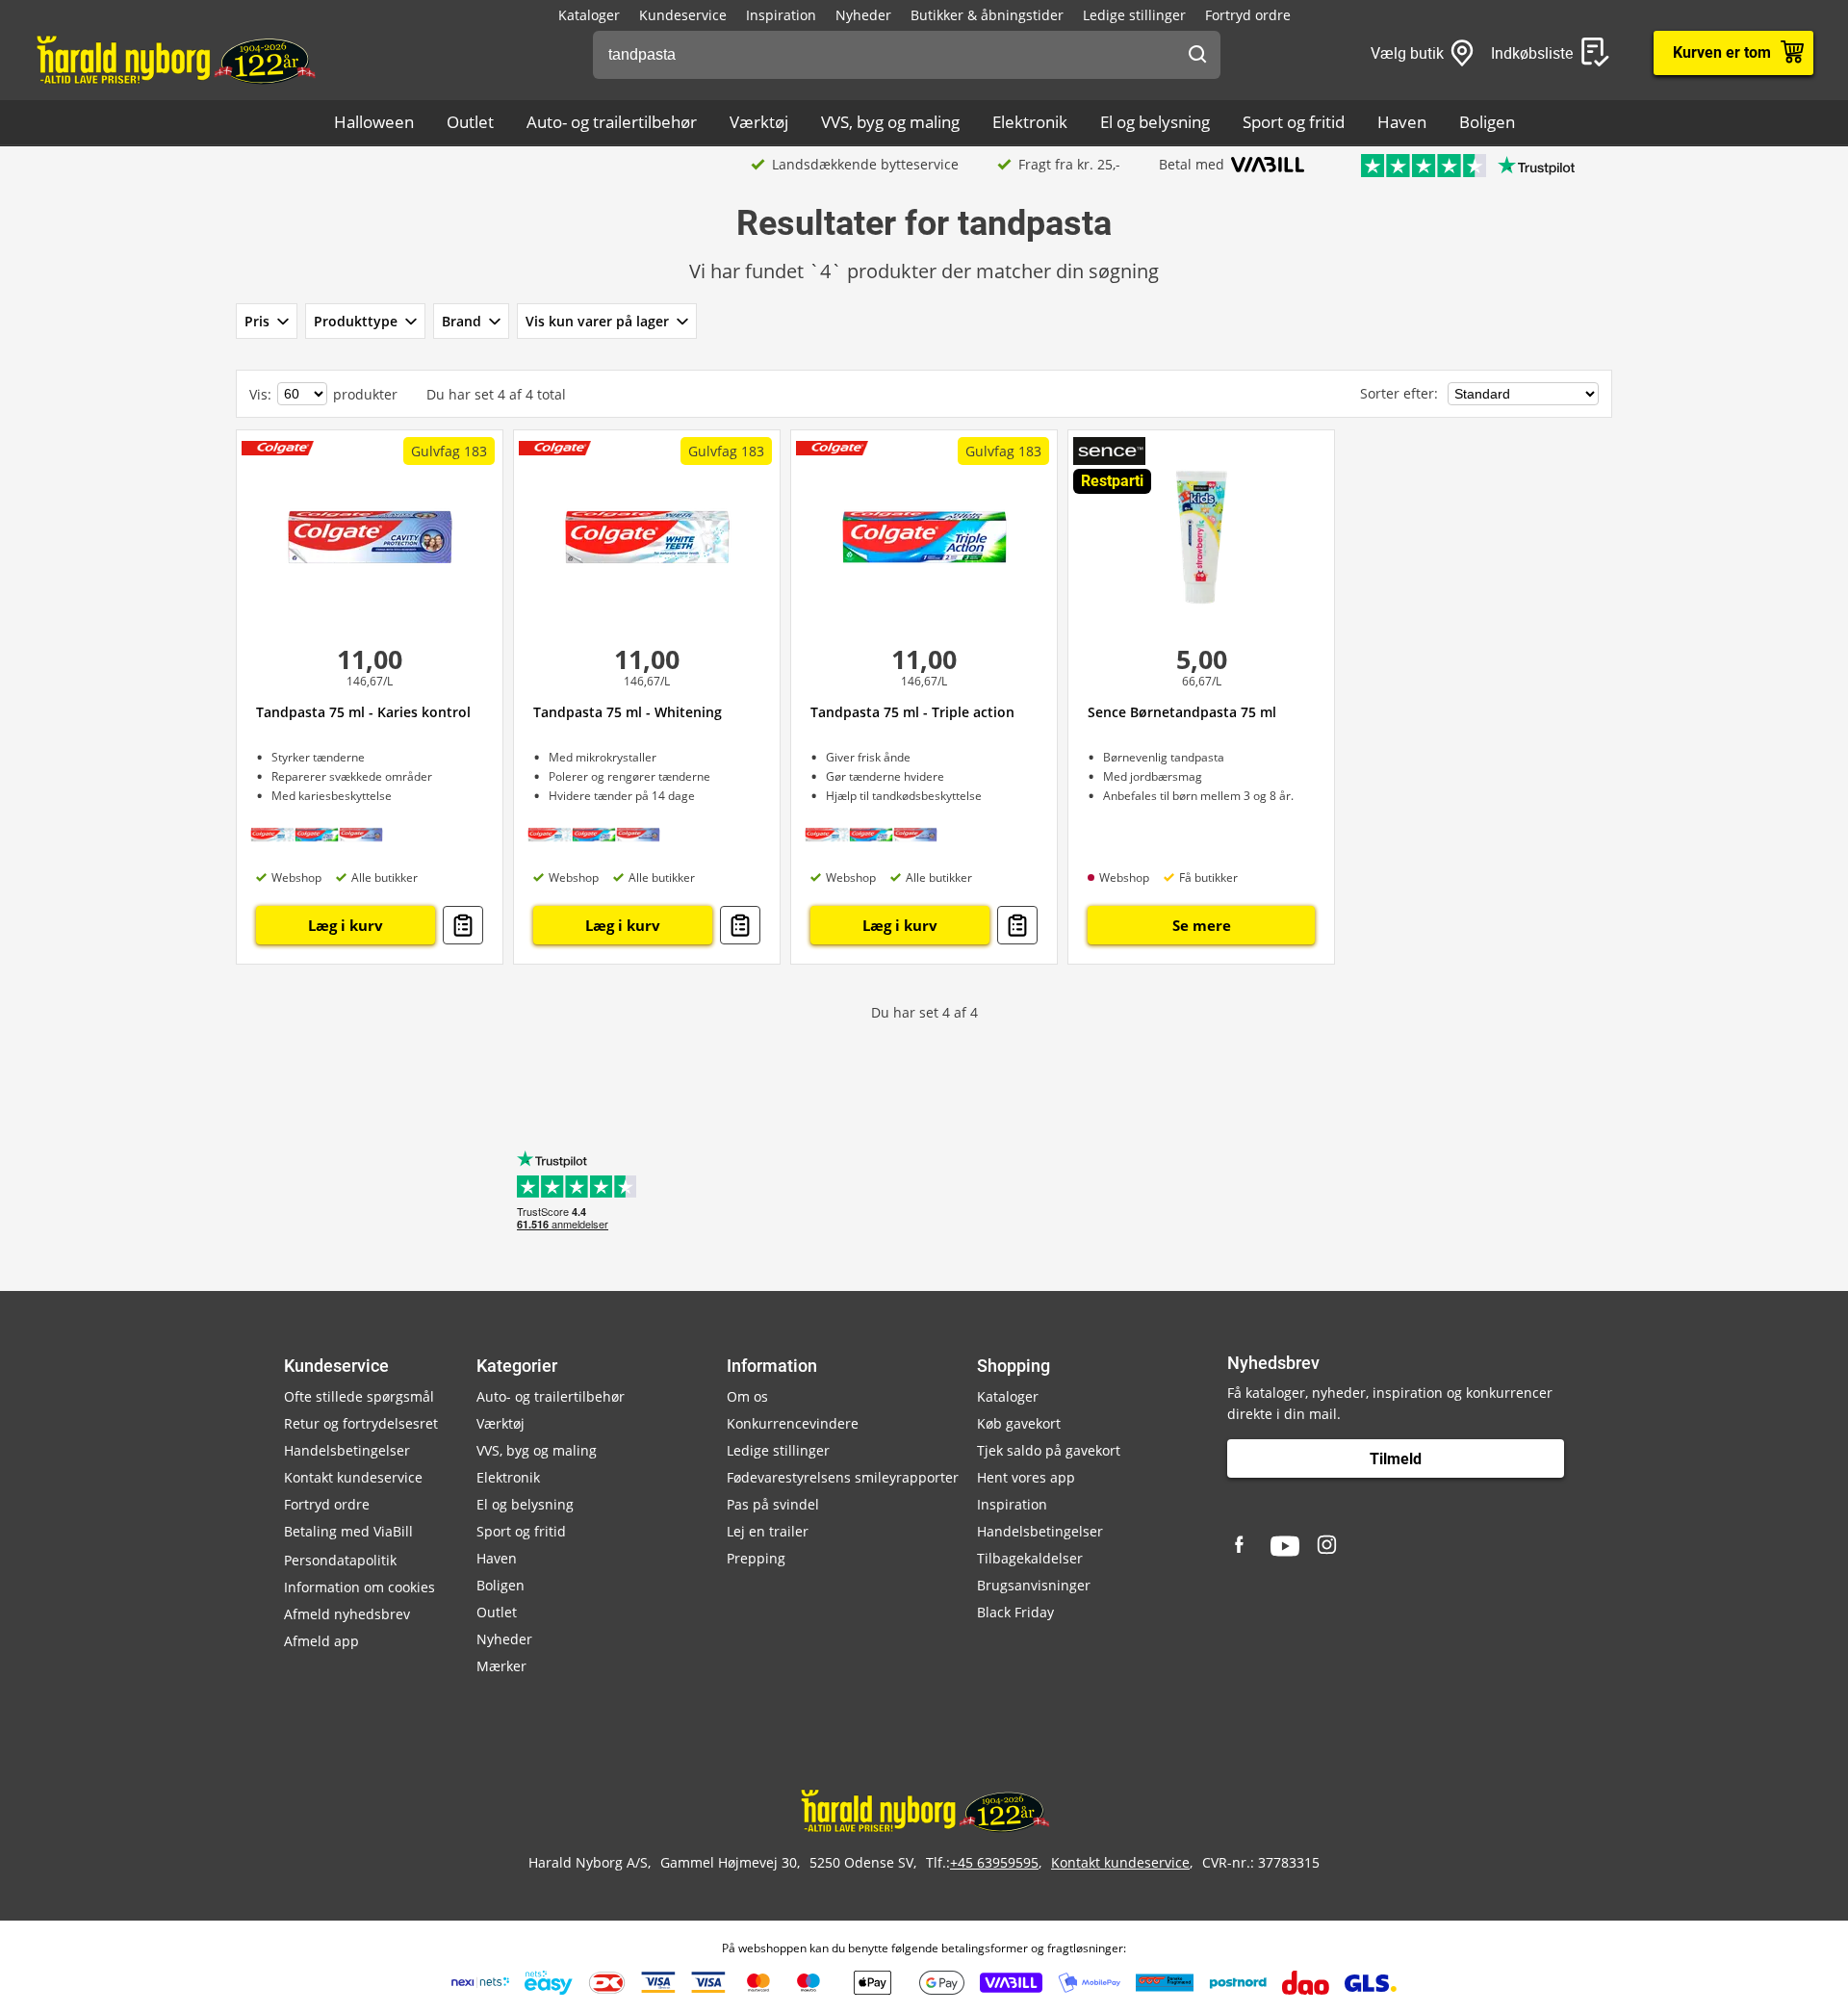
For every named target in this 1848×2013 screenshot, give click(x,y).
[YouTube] (1285, 1546)
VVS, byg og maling (890, 122)
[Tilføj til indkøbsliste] (463, 925)
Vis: (260, 394)
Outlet (470, 122)
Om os (747, 1396)
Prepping (756, 1558)
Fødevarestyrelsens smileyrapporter (843, 1477)
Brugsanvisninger (1034, 1585)
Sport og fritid (1294, 122)
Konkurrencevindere (793, 1423)
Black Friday (1015, 1612)
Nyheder (863, 15)
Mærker (501, 1666)
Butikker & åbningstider (987, 15)
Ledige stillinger (1134, 15)
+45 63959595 (994, 1862)
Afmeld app (321, 1641)
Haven (1402, 122)
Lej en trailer (768, 1531)
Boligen (1487, 122)
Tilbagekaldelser (1030, 1558)
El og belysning (1155, 122)
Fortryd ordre (1248, 15)
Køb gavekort (1019, 1423)
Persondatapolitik (340, 1560)
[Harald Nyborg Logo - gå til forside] (175, 59)
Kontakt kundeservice (353, 1477)
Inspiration (781, 15)
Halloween (374, 122)
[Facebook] (1242, 1546)
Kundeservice (683, 15)
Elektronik (1030, 122)
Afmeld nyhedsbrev (347, 1614)
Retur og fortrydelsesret (361, 1423)
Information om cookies (359, 1587)
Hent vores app (1026, 1477)
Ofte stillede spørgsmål (359, 1396)
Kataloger (589, 15)
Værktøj (759, 122)
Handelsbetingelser (347, 1450)
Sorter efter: (1401, 393)
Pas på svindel (773, 1504)
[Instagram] (1328, 1546)
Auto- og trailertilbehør (612, 122)
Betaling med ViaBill (348, 1531)
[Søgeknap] (1197, 55)
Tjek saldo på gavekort (1049, 1450)
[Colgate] (278, 446)
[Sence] (1109, 451)
